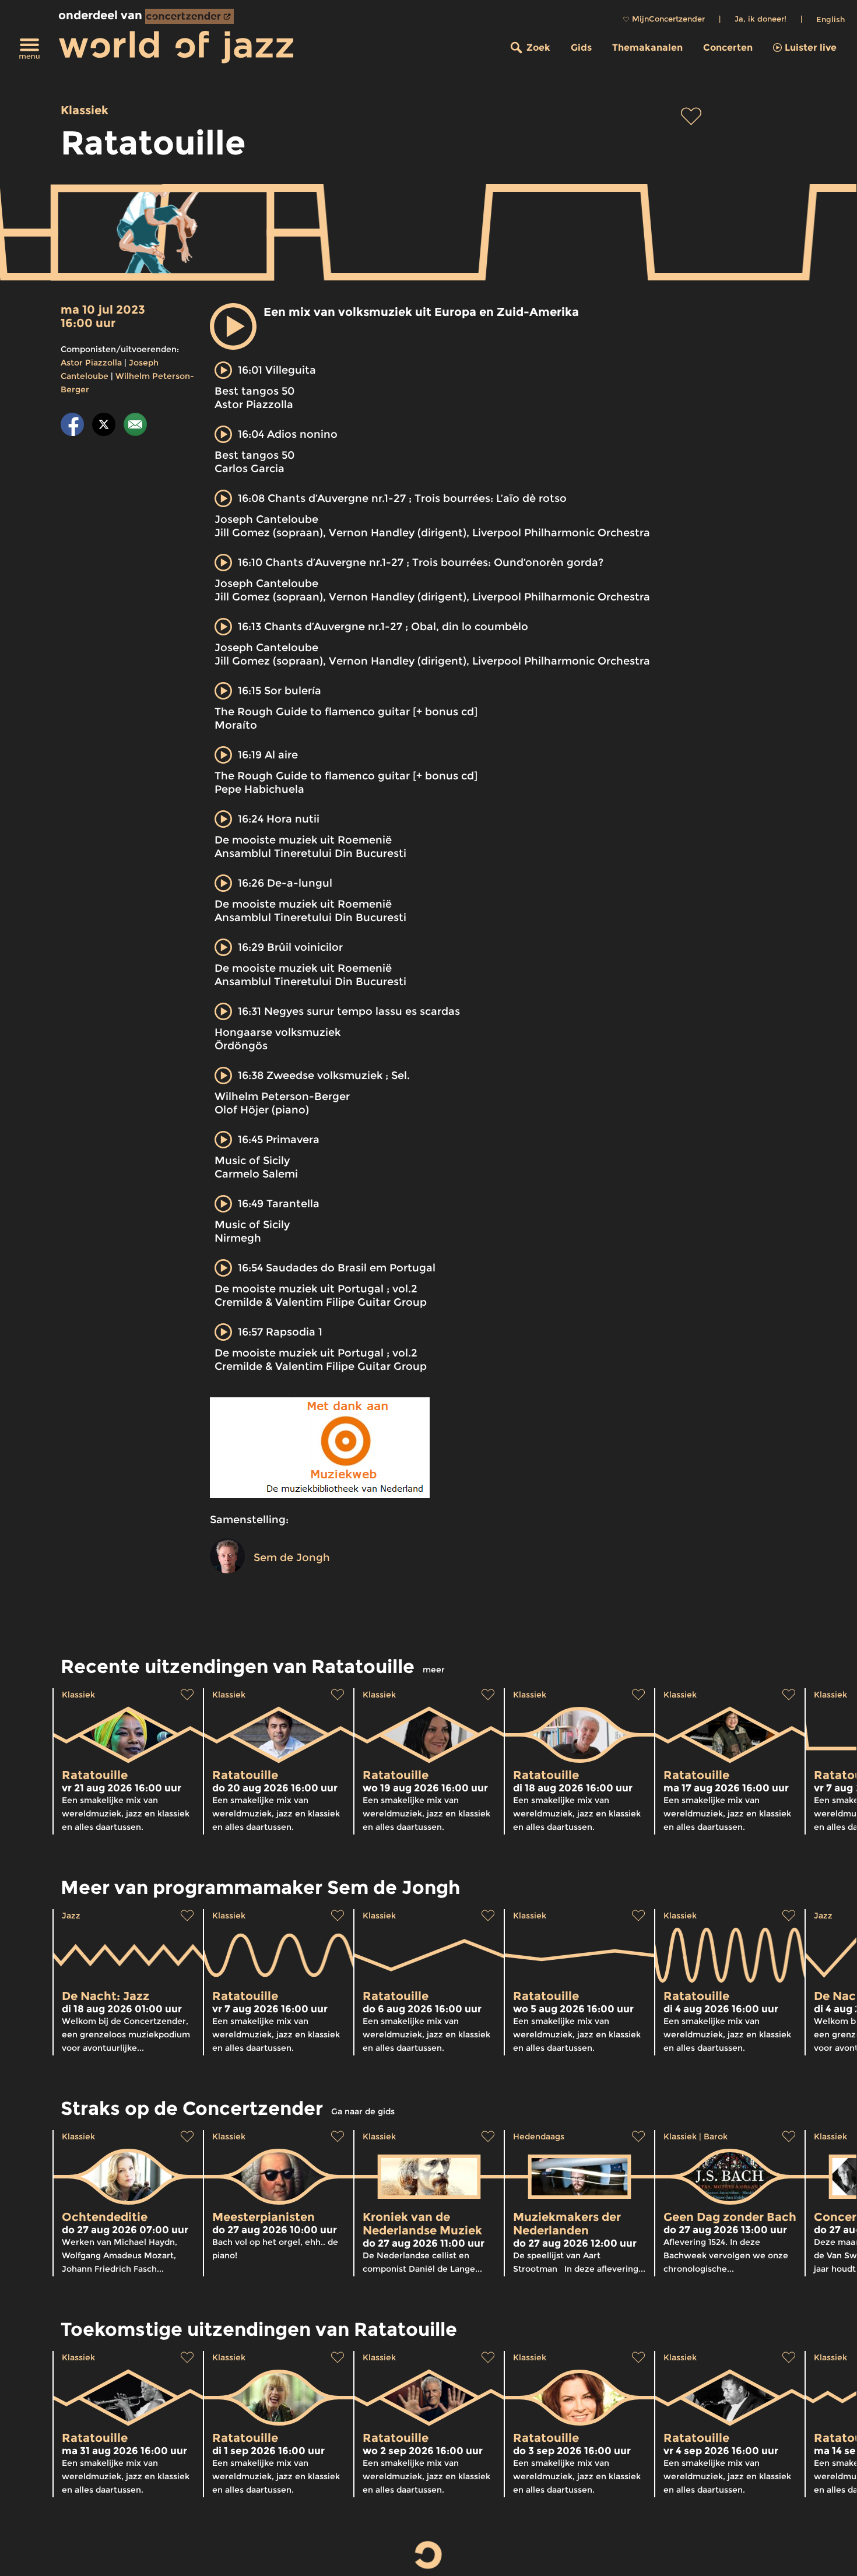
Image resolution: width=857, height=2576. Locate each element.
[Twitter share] (104, 426)
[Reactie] (135, 426)
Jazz (71, 1916)
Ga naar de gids (363, 2111)
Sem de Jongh (292, 1558)
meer (434, 1670)
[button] (233, 326)
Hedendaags (539, 2136)
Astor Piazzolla (91, 363)
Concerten (728, 48)
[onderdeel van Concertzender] (189, 16)
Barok (716, 2136)
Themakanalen (647, 48)
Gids (581, 48)
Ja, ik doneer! (761, 19)
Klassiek (85, 110)
